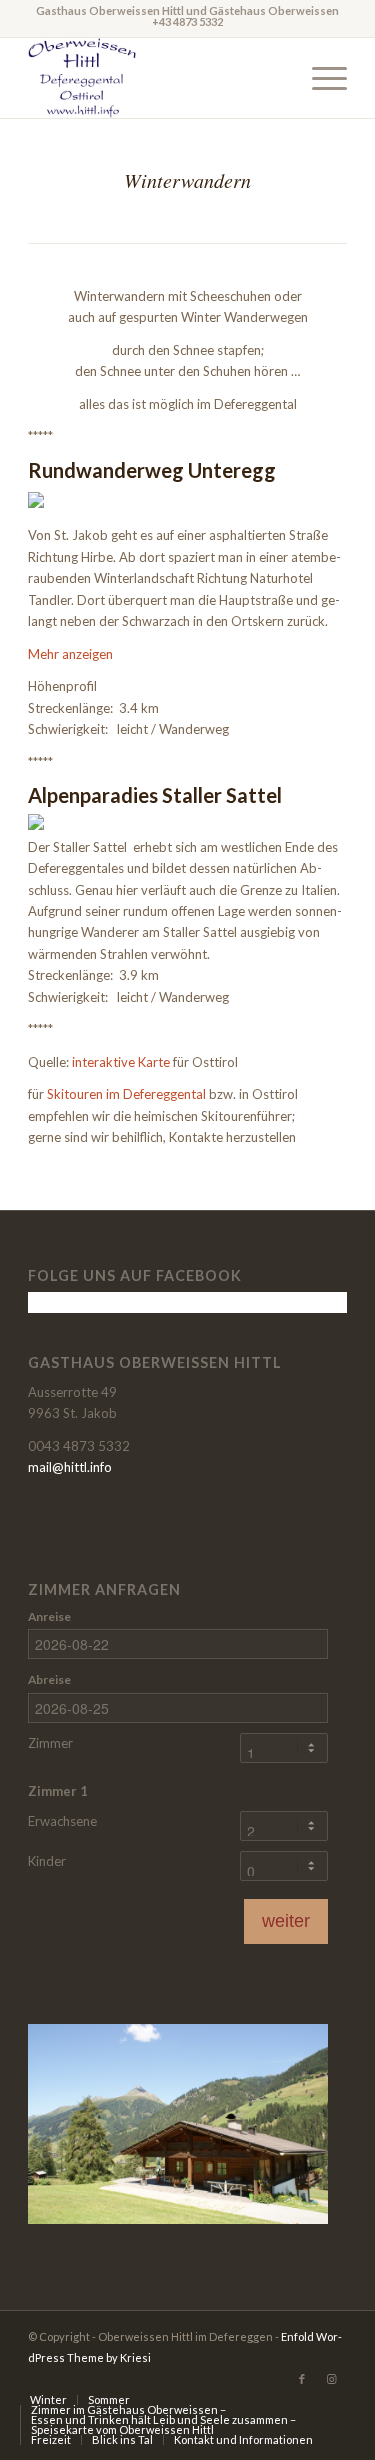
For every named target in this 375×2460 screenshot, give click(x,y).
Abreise (49, 1679)
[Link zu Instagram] (332, 2379)
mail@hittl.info (70, 1467)
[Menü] (319, 78)
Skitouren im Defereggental (126, 1094)
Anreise (49, 1616)
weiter (286, 1921)
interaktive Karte (121, 1062)
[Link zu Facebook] (302, 2379)
